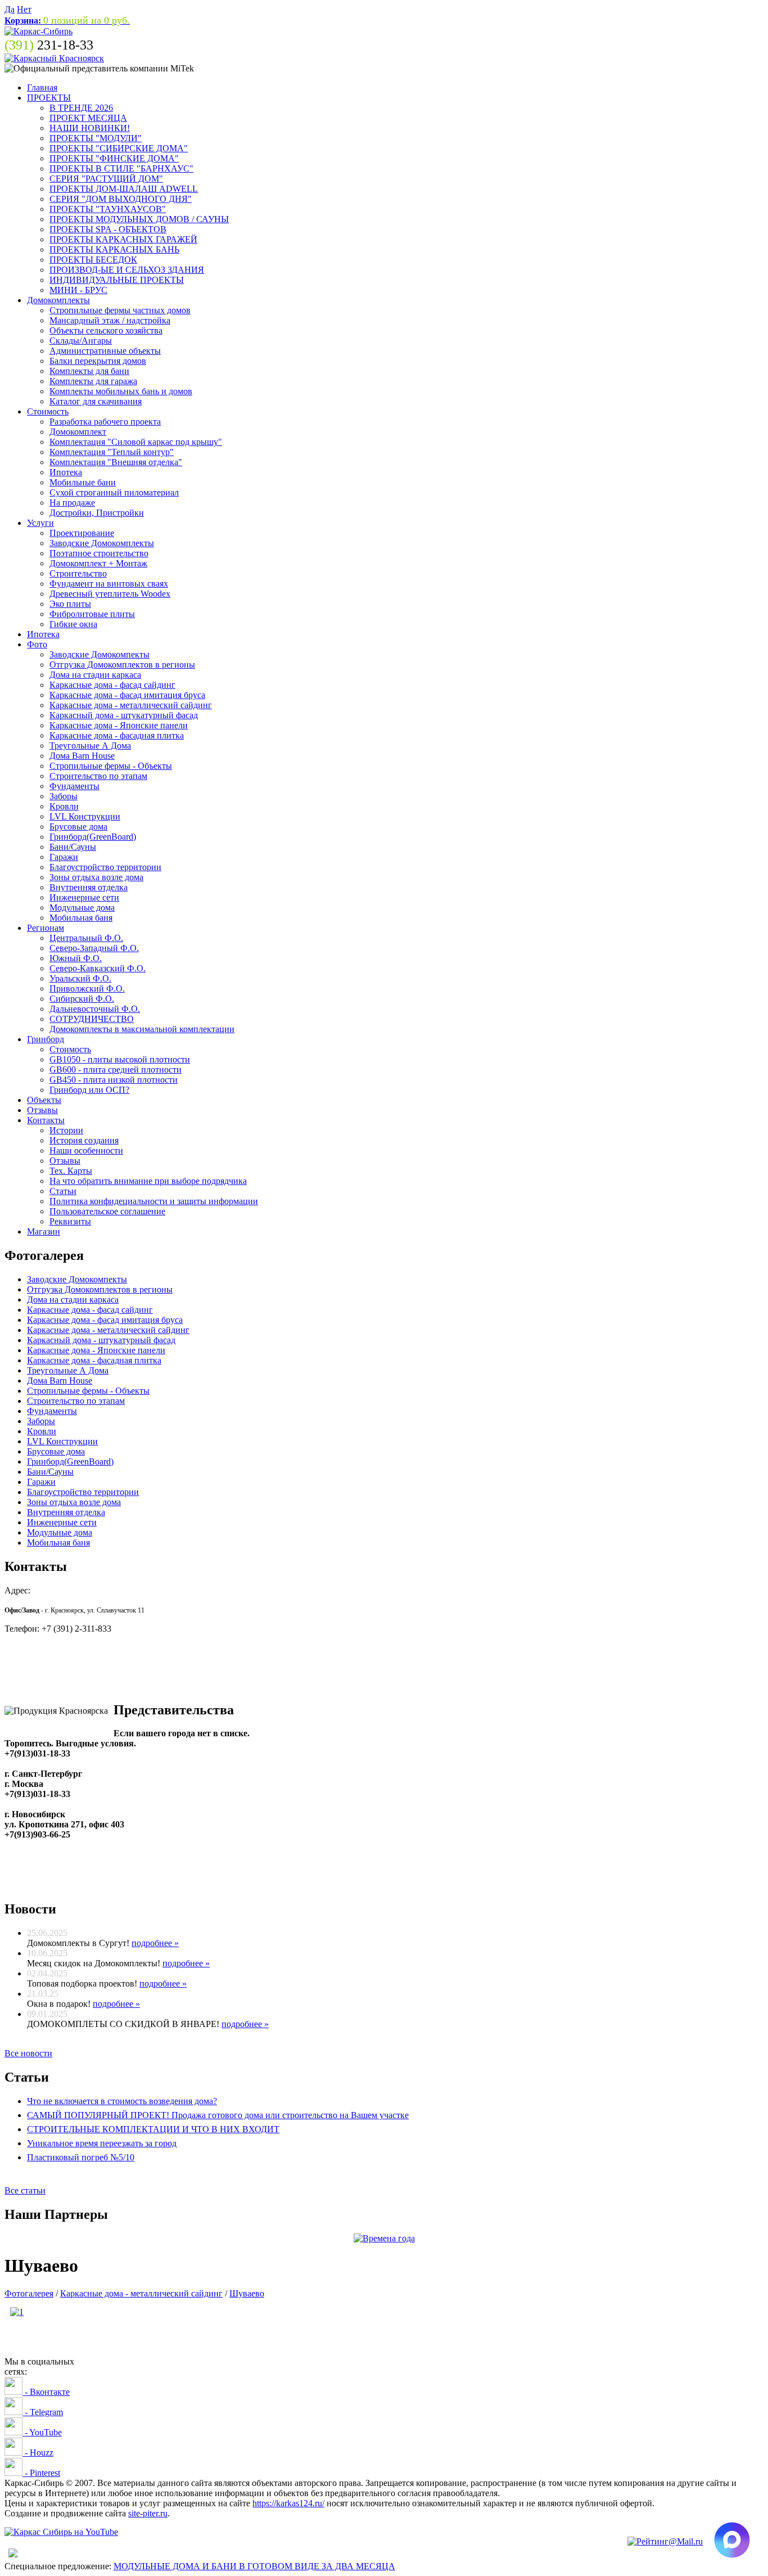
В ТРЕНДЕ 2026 (81, 108)
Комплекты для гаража (93, 381)
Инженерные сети (84, 897)
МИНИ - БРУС (78, 290)
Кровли (64, 806)
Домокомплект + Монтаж (98, 563)
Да (10, 9)
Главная (42, 87)
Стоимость (48, 411)
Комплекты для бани (89, 371)
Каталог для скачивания (96, 401)
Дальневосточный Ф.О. (95, 1009)
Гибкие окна (73, 624)
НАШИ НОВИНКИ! (90, 128)
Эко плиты (70, 604)
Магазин (44, 1231)
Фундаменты (74, 786)
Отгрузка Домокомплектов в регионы (122, 665)
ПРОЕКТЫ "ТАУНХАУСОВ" (108, 209)
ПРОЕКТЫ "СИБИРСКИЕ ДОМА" (119, 148)
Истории (66, 1130)
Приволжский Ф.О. (87, 988)
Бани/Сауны (73, 847)
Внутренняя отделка (89, 887)
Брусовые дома (78, 827)
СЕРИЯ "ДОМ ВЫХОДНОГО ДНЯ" (121, 199)
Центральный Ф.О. (86, 938)
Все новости (28, 2053)
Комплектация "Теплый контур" (112, 452)
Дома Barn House (82, 756)
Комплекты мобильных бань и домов (121, 391)
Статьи (63, 1191)
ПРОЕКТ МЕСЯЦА (88, 118)
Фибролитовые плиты (92, 614)
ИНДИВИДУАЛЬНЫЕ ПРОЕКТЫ (117, 280)
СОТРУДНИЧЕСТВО (92, 1019)
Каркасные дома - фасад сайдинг (112, 685)
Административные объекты (105, 351)
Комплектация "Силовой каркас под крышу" (136, 442)
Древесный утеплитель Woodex (110, 594)
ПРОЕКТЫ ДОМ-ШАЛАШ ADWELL (124, 189)
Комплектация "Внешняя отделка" (116, 462)
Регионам (46, 928)
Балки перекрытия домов (98, 361)
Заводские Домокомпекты (100, 654)
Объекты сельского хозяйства (106, 330)
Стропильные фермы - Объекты (111, 766)
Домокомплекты (58, 300)
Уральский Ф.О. (80, 978)
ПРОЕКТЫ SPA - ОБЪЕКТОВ (108, 229)
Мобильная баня (81, 918)
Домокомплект (78, 432)
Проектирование (82, 533)
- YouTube (42, 2432)
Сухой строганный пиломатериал (114, 492)
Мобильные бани (83, 482)
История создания (84, 1140)
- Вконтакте (46, 2392)
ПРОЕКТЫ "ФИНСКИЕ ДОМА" (114, 158)
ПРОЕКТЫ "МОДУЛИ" (96, 138)
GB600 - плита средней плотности (116, 1069)
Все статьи (25, 2190)
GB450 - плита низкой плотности (114, 1080)
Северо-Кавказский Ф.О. (98, 968)
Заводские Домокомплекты (102, 543)
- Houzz (38, 2453)
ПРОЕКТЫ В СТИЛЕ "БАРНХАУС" (121, 168)
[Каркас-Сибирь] (39, 31)
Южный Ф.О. (76, 958)
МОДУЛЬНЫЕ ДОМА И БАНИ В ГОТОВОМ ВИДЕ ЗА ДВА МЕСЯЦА (254, 2566)
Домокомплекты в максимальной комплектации (142, 1029)
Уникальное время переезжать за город (102, 2143)
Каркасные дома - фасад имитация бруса (127, 695)
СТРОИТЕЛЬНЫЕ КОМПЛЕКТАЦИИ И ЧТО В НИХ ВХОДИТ (153, 2129)
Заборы (64, 796)
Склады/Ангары (81, 341)
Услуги (40, 523)
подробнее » (155, 1943)
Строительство (78, 573)
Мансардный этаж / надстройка (110, 320)
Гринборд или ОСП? (89, 1090)
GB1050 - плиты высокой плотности (120, 1059)
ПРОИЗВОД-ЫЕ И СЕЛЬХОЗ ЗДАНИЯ (127, 270)
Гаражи (64, 857)
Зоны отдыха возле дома (96, 877)
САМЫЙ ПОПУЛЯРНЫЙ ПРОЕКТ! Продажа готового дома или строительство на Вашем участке (218, 2115)
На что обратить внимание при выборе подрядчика (148, 1181)
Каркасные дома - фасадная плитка (117, 735)
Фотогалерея (29, 2293)
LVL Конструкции (85, 816)
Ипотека (66, 472)
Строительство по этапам (98, 776)
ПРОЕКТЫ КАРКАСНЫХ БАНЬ (114, 249)
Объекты (44, 1100)
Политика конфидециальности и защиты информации (154, 1201)
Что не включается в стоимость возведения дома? (122, 2101)
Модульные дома (82, 908)
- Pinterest (41, 2473)
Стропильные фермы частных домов (120, 310)
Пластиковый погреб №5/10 (81, 2157)
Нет (24, 9)
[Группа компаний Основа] (61, 2532)
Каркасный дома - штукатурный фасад (124, 715)
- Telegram (43, 2412)
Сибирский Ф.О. (82, 999)
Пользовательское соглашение (107, 1211)
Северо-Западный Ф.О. (94, 948)
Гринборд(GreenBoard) (93, 837)
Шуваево (247, 2293)
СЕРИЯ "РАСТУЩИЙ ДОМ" (106, 179)
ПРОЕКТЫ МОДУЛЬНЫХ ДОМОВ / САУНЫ (139, 219)
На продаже (72, 503)
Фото (37, 644)
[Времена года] (384, 2238)
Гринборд (46, 1039)
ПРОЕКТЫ (49, 98)
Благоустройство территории (105, 867)
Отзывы (42, 1110)
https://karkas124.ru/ (288, 2503)
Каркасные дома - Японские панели (119, 725)
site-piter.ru (148, 2513)
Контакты (46, 1120)
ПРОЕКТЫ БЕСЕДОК (93, 260)
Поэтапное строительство (99, 553)
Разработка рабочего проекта (105, 422)
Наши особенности (86, 1150)
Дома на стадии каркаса (95, 675)
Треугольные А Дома (90, 746)
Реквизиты (70, 1221)
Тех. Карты (71, 1171)
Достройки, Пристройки (97, 513)
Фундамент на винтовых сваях (109, 584)
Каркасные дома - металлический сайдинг (131, 705)
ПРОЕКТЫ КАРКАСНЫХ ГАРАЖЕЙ (123, 239)
